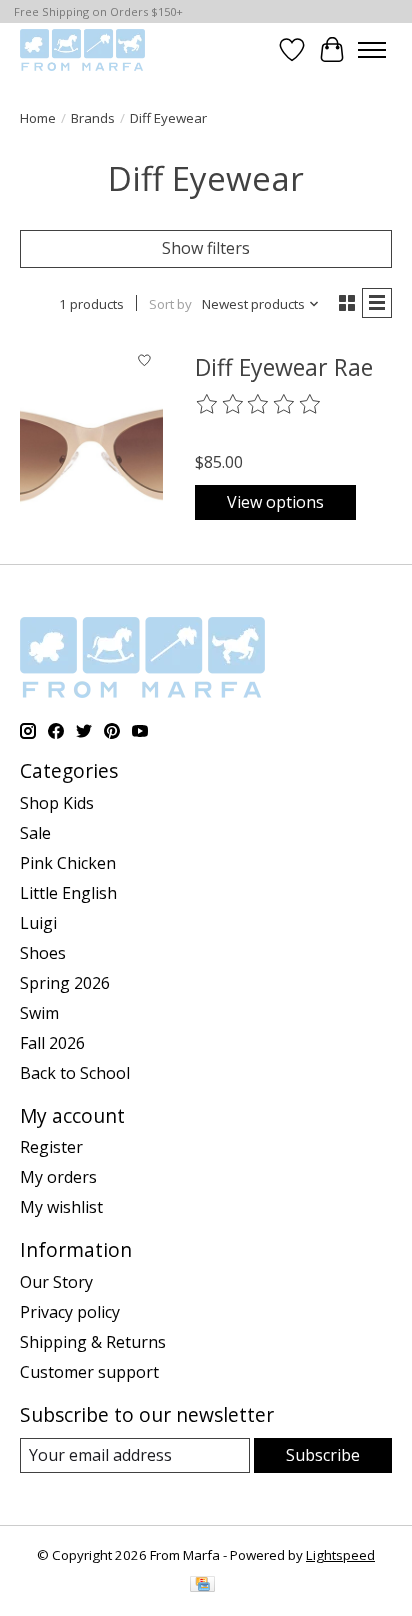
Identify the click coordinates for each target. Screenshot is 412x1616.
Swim (39, 1013)
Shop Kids (57, 803)
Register (51, 1147)
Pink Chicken (68, 863)
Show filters (206, 248)
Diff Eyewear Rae (284, 367)
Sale (35, 833)
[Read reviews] (259, 405)
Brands (93, 118)
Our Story (56, 1282)
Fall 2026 (52, 1043)
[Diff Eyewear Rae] (91, 437)
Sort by (170, 304)
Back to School (75, 1073)
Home (38, 118)
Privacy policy (70, 1312)
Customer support (89, 1372)
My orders (58, 1177)
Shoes (43, 953)
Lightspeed (340, 1555)
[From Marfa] (82, 49)
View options (275, 502)
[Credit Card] (202, 1586)
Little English (68, 893)
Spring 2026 (65, 983)
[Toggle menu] (372, 50)
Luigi (38, 923)
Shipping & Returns (93, 1342)
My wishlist (61, 1207)
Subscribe (323, 1455)
